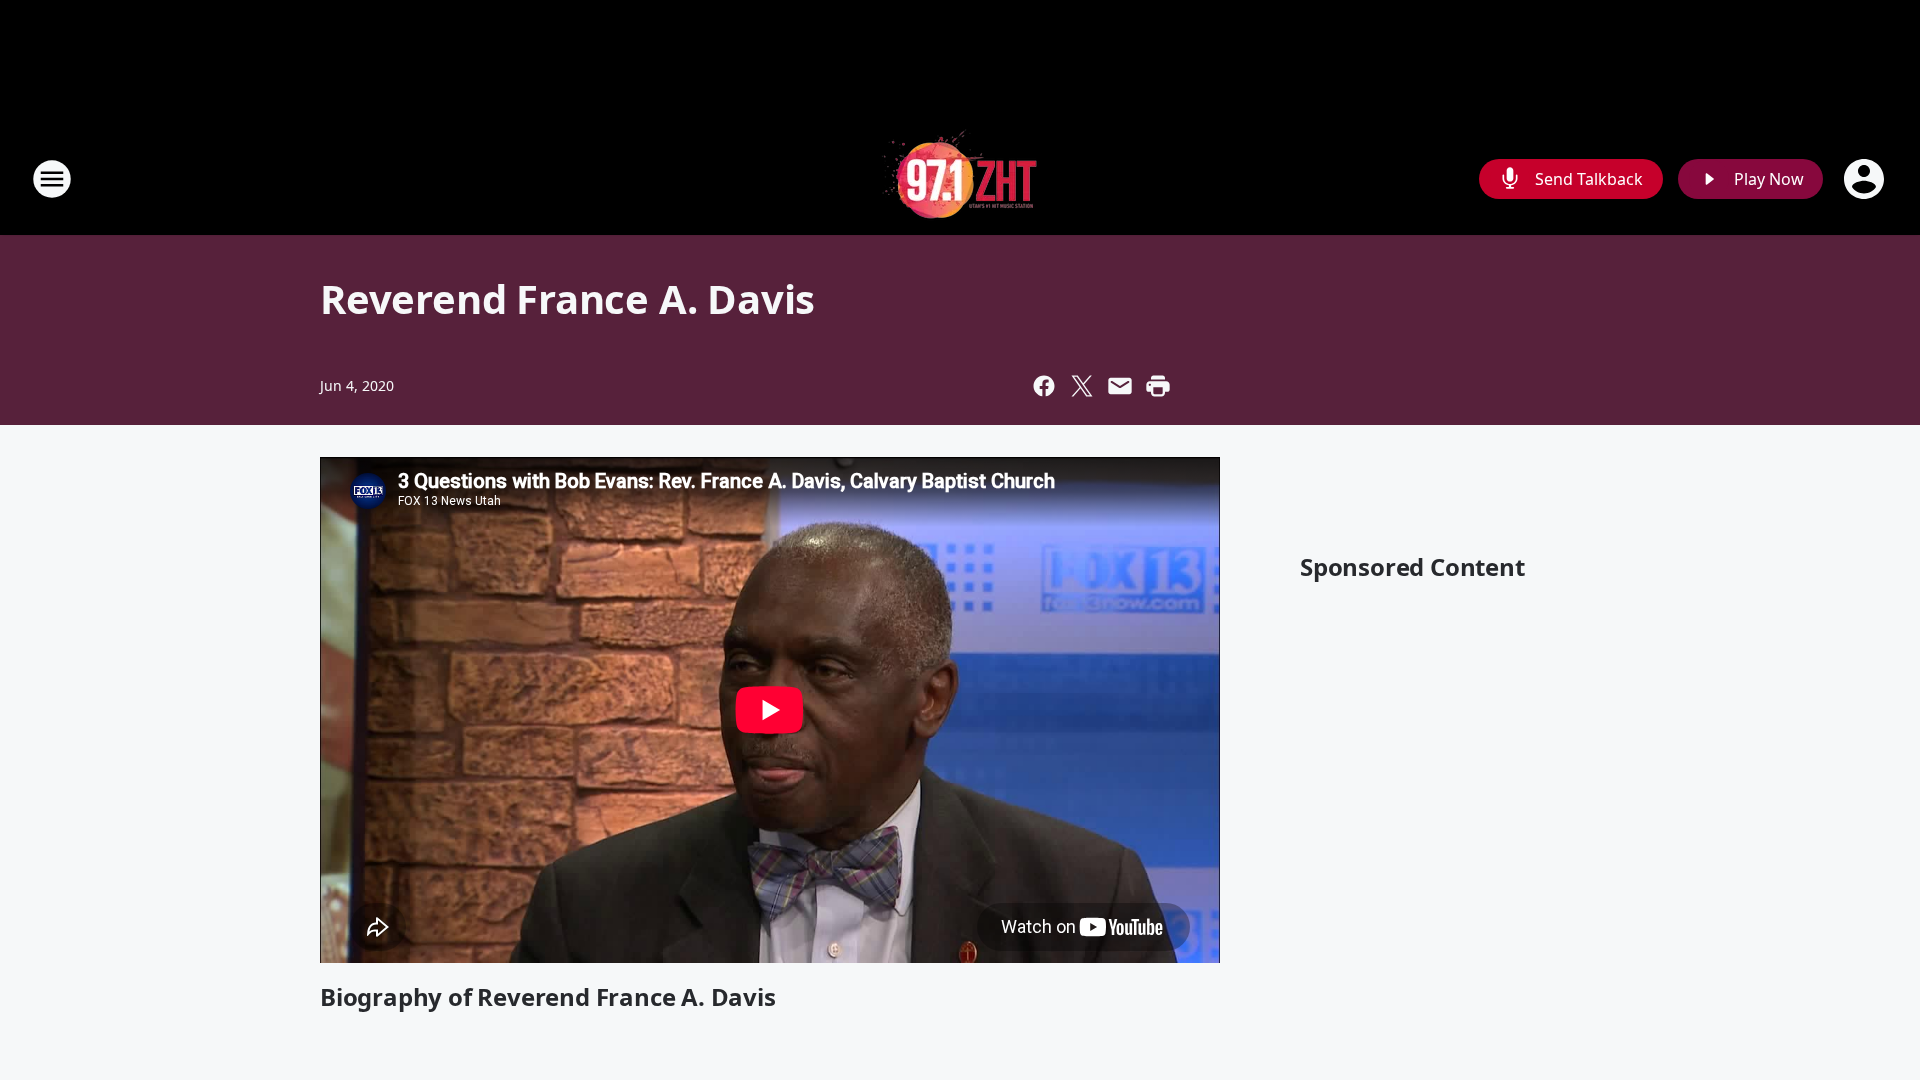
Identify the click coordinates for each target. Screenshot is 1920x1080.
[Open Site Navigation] (52, 179)
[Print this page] (1158, 386)
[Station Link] (960, 178)
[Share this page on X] (1082, 386)
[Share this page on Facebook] (1044, 386)
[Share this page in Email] (1120, 386)
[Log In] (1866, 179)
